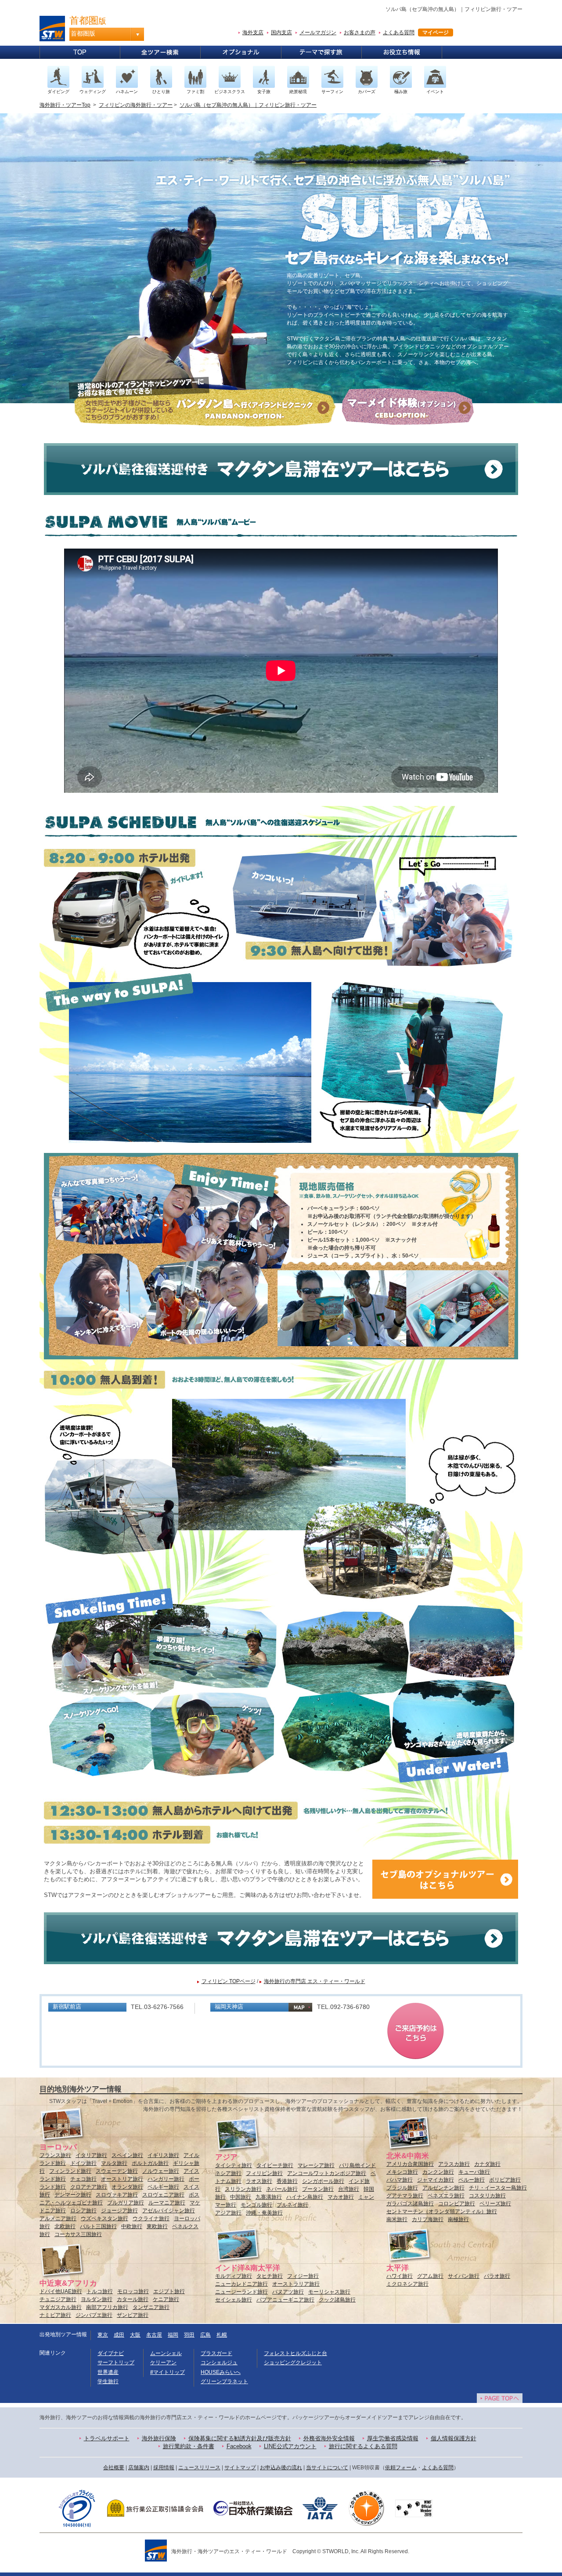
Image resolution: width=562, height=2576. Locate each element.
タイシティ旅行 (234, 2165)
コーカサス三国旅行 (78, 2234)
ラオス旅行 (259, 2181)
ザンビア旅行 (133, 2315)
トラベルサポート (107, 2438)
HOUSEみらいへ (221, 2372)
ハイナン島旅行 (305, 2197)
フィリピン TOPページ (229, 1981)
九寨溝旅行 (269, 2197)
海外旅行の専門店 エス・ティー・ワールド (315, 1981)
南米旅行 (397, 2219)
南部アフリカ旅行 (107, 2307)
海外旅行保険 (159, 2438)
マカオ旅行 (341, 2197)
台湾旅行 (349, 2189)
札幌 (222, 2335)
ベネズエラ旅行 (446, 2196)
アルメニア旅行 (58, 2218)
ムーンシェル (166, 2353)
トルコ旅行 (100, 2291)
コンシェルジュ (219, 2363)
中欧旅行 (132, 2226)
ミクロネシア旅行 (407, 2284)
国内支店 (281, 33)
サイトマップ (240, 2468)
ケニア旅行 (166, 2299)
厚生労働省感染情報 (393, 2438)
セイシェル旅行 (234, 2300)
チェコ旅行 (83, 2179)
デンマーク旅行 (73, 2195)
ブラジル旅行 (402, 2188)
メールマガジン (318, 33)
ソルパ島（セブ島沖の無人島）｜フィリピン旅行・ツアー (248, 105)
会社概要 (114, 2468)
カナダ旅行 (487, 2164)
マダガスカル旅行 (61, 2307)
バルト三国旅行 (98, 2226)
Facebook (239, 2446)
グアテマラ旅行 (405, 2196)
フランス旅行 (55, 2155)
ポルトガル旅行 (150, 2163)
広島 (205, 2335)
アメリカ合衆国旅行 (410, 2164)
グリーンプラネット (224, 2381)
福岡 (173, 2335)
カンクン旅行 (438, 2172)
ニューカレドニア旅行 (241, 2284)
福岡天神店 (229, 2007)
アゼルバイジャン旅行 (169, 2211)
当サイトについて (327, 2468)
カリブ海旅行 (428, 2219)
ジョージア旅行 (119, 2211)
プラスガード (216, 2353)
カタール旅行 (133, 2299)
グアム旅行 (430, 2276)
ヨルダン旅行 (97, 2299)
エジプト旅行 (169, 2291)
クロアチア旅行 (89, 2187)
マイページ (436, 33)
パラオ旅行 (497, 2276)
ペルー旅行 (472, 2180)
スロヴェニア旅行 (163, 2195)
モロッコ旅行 (133, 2291)
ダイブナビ (111, 2353)
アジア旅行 (228, 2213)
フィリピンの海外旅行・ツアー (136, 105)
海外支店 (253, 33)
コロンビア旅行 (457, 2204)
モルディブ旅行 (234, 2276)
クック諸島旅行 (337, 2300)
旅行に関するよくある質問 (363, 2446)
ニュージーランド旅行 (241, 2292)
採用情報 (164, 2468)
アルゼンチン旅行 (443, 2188)
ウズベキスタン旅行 (104, 2218)
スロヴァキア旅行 (117, 2195)
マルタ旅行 (114, 2163)
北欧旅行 (65, 2226)
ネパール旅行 (282, 2189)
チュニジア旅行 (58, 2299)
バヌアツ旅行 (288, 2292)
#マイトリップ (168, 2372)
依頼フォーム (401, 2468)
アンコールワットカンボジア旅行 (327, 2173)
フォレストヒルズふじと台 (295, 2353)
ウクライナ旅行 (151, 2218)
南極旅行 (458, 2219)
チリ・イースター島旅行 (498, 2188)
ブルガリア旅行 (126, 2203)
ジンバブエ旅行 (94, 2315)
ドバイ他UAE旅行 (61, 2291)
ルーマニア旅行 (167, 2203)
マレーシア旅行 (316, 2165)
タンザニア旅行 (151, 2307)
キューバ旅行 (474, 2172)
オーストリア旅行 (122, 2179)
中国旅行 (241, 2197)
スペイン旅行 (127, 2155)
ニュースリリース (199, 2468)
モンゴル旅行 (256, 2205)
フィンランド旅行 (70, 2171)
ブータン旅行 (318, 2189)
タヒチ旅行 (270, 2276)
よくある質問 (399, 33)
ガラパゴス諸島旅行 (410, 2204)
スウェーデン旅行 (117, 2171)
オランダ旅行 (127, 2187)
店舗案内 (139, 2468)
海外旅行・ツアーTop (65, 105)
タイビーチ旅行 (275, 2165)
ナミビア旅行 (55, 2315)
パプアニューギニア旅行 (285, 2300)
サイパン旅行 (464, 2276)
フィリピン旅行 (264, 2173)
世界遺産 (108, 2372)
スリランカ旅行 (243, 2189)
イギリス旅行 (163, 2155)
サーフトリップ (116, 2363)
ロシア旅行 (83, 2211)
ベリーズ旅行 (495, 2204)
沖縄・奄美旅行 (264, 2213)
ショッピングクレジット (293, 2363)
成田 (119, 2335)
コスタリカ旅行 (487, 2196)
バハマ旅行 (400, 2180)
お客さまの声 (360, 33)
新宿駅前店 (67, 2007)
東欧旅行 (157, 2226)
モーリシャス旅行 (329, 2292)
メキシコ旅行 (402, 2172)
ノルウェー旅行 (161, 2171)
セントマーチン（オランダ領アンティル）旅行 (442, 2211)
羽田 (189, 2335)
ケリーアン (163, 2363)
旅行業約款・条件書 (189, 2446)
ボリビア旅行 (505, 2180)
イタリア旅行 (91, 2155)
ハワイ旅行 (400, 2276)
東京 (103, 2335)
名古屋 (154, 2335)
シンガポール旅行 (323, 2181)
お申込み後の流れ (281, 2468)
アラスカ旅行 (454, 2164)
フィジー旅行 (303, 2276)
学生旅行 (108, 2381)
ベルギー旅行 (163, 2187)
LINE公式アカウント (290, 2446)
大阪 (135, 2335)
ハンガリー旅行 (166, 2179)
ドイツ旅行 (83, 2163)
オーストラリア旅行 (296, 2284)
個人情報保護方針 (454, 2438)
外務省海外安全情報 (329, 2438)
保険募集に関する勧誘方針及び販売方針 (240, 2438)
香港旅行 (287, 2181)
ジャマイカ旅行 (436, 2180)
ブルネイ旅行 (292, 2205)
